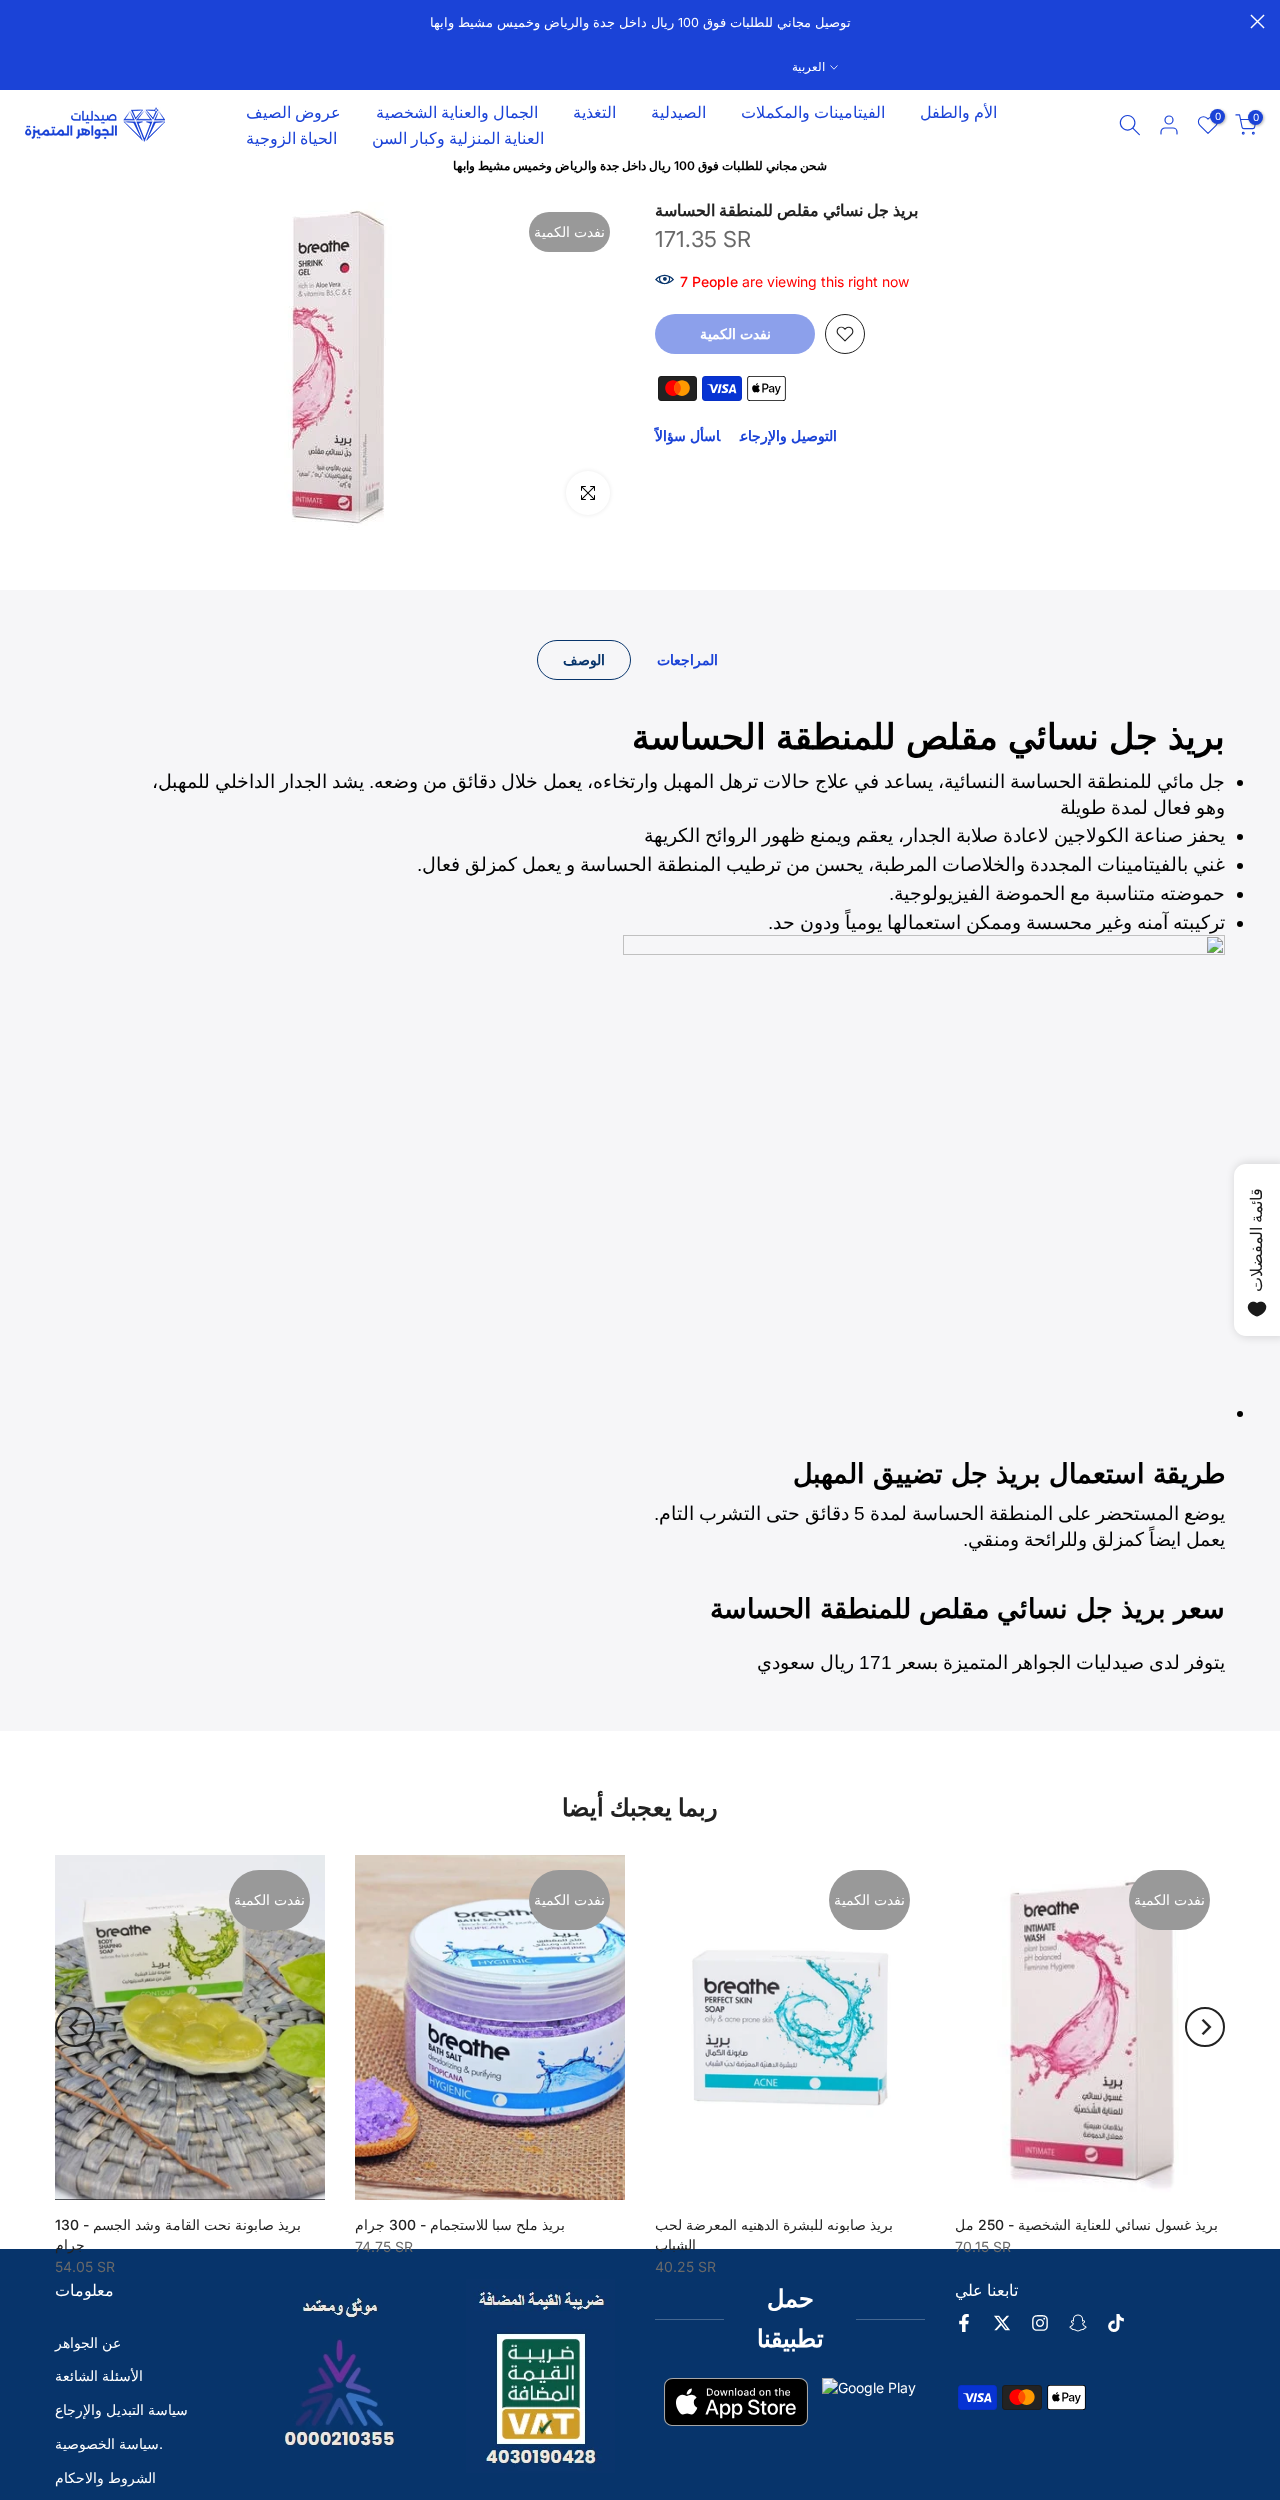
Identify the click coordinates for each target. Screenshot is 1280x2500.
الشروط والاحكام (105, 2477)
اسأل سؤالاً (687, 435)
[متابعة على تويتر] (1002, 2323)
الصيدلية (678, 112)
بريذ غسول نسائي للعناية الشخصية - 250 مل (1086, 2224)
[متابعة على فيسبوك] (964, 2323)
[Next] (1205, 2027)
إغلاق (22, 21)
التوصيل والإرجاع (788, 435)
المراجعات (687, 659)
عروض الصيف (293, 112)
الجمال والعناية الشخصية (457, 112)
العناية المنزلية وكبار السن (458, 138)
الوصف (584, 659)
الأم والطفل (958, 112)
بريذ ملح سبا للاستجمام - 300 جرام (460, 2224)
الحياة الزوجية (291, 138)
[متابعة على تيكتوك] (1116, 2323)
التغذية (594, 112)
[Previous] (75, 2027)
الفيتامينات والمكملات (813, 112)
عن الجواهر (88, 2342)
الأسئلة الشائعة (99, 2375)
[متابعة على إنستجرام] (1040, 2323)
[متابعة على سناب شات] (1078, 2323)
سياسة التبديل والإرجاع (121, 2409)
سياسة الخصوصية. (109, 2443)
